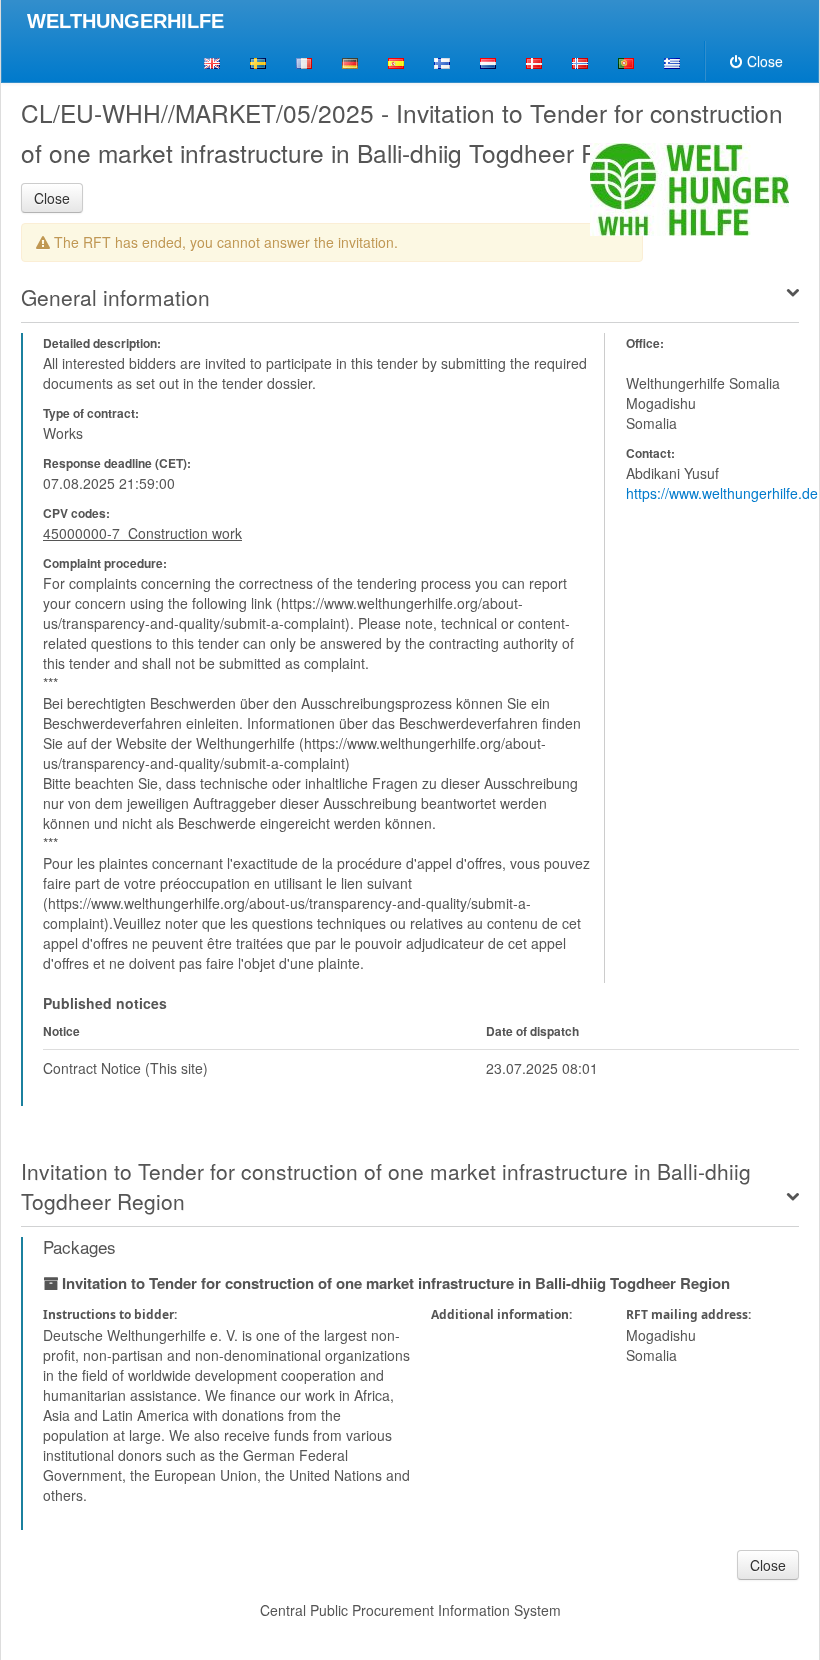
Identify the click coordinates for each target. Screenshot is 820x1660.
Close (765, 61)
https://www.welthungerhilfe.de (722, 493)
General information (115, 297)
